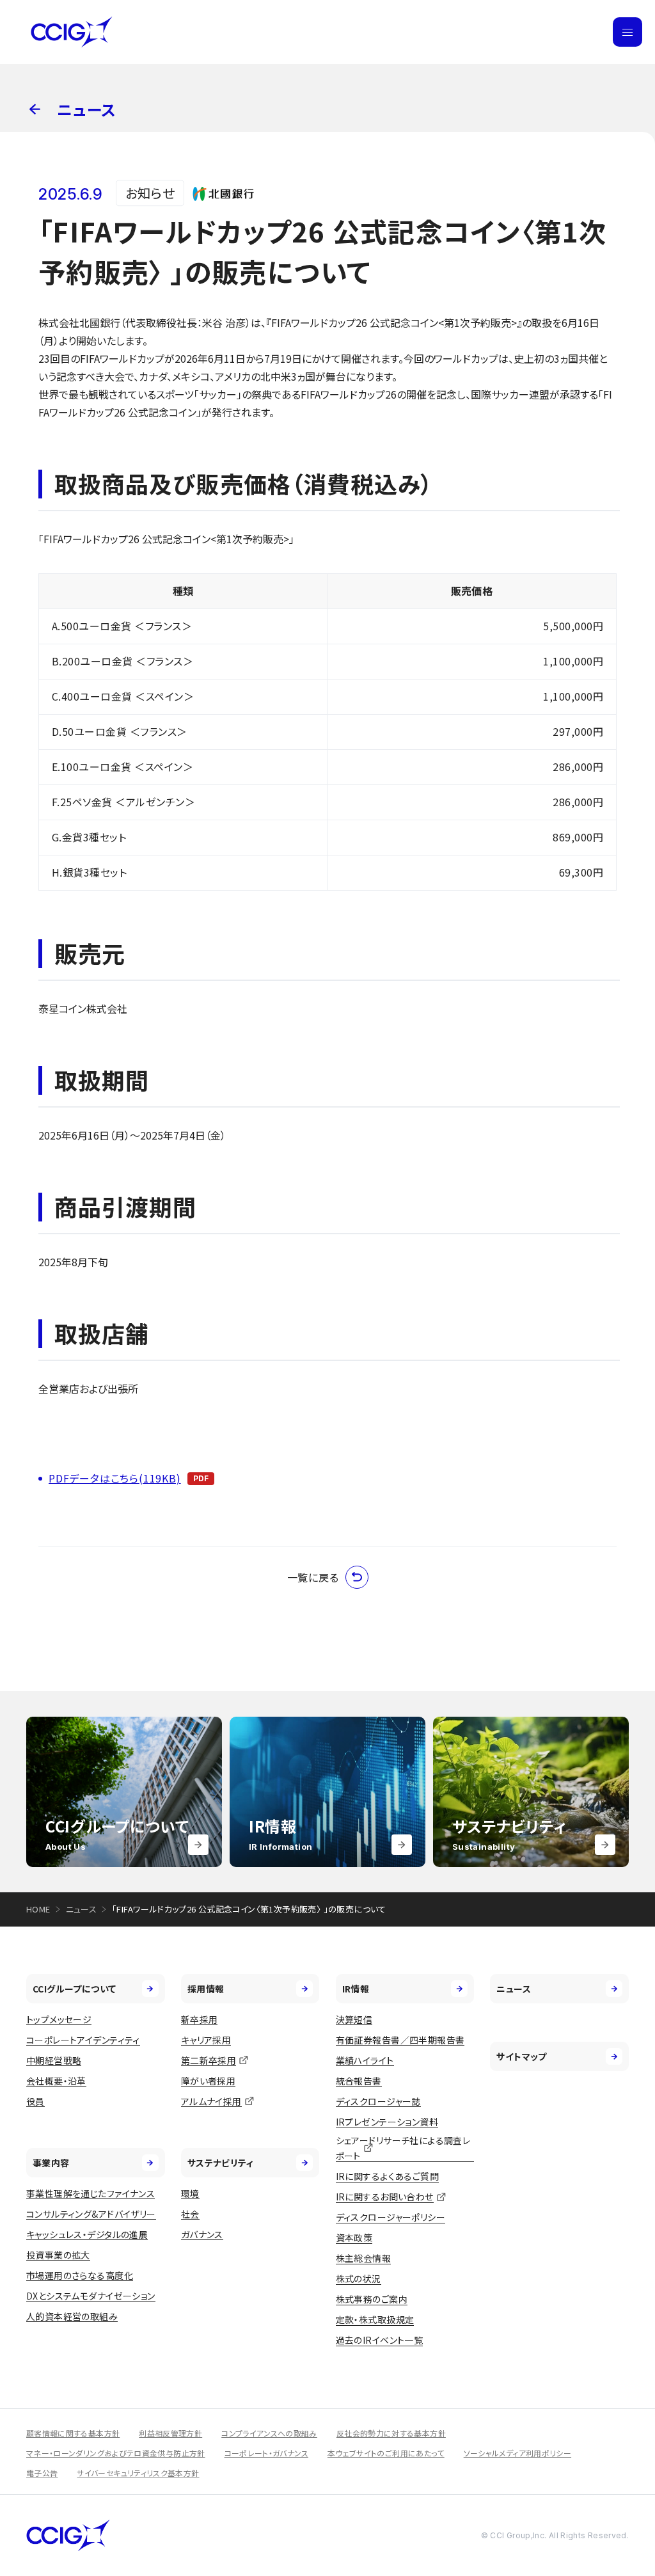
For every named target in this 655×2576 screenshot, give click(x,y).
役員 (36, 2101)
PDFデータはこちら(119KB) (115, 1478)
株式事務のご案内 (372, 2299)
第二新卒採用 (209, 2060)
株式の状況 (359, 2278)
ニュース (82, 1909)
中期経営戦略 (54, 2060)
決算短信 (354, 2019)
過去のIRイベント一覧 (380, 2340)
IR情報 (356, 1989)
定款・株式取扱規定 (375, 2319)
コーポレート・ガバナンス (266, 2453)
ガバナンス (202, 2234)
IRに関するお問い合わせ (385, 2197)
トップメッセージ (59, 2019)
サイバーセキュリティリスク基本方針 (138, 2473)
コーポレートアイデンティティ (83, 2040)
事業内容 (51, 2163)
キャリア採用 (206, 2040)
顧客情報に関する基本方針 (73, 2433)
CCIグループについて (75, 1989)
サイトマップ (522, 2056)
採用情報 (206, 1989)
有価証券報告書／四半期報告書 (400, 2040)
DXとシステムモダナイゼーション (91, 2296)
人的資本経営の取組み (72, 2316)
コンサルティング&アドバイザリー (91, 2214)
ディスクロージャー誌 (378, 2101)
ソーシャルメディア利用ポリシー (517, 2453)
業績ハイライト (365, 2060)
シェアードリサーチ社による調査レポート (403, 2148)
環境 (190, 2193)
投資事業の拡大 (58, 2255)
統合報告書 (359, 2081)
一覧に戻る (313, 1577)
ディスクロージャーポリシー (391, 2217)
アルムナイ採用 (211, 2101)
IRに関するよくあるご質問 (387, 2176)
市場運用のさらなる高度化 (80, 2275)
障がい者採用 (209, 2081)
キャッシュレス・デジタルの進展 (87, 2234)
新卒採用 (200, 2019)
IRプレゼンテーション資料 (387, 2122)
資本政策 (354, 2238)
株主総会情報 (364, 2258)
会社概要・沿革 (56, 2081)
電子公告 (42, 2473)
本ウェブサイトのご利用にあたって (386, 2453)
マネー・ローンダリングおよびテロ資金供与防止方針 (116, 2453)
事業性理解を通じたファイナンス (91, 2193)
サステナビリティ (220, 2163)
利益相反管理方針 (170, 2433)
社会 (190, 2214)
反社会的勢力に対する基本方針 (391, 2433)
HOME (38, 1909)
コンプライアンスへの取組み (269, 2433)
